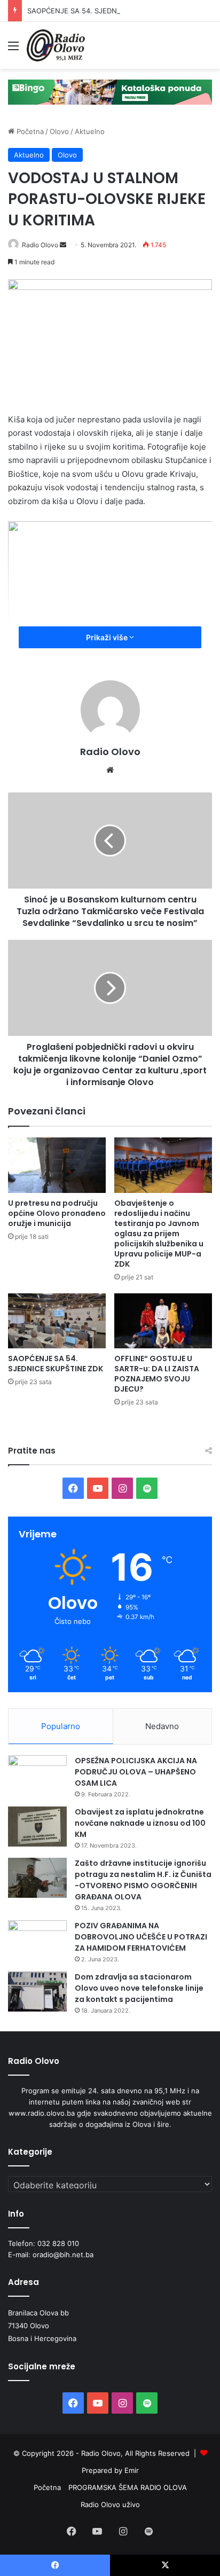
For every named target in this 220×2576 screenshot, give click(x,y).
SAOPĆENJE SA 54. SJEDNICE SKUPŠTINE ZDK (105, 11)
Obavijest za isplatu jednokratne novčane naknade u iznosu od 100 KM (140, 1823)
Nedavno (162, 1726)
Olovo (59, 131)
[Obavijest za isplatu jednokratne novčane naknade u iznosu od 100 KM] (37, 1827)
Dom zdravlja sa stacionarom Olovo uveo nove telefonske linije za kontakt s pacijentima (139, 1988)
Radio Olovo (40, 245)
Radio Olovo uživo (110, 2504)
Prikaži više (108, 637)
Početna (29, 131)
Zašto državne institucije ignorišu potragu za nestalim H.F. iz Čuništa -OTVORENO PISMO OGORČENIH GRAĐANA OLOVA (143, 1880)
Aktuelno (90, 131)
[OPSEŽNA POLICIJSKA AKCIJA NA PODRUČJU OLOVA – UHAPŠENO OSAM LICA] (37, 1775)
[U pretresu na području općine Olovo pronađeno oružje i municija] (57, 1165)
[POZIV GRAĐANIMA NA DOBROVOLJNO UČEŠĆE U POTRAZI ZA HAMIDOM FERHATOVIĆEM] (37, 1940)
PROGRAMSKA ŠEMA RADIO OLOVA (128, 2487)
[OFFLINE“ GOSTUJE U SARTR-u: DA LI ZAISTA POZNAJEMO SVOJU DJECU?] (163, 1321)
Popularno (61, 1726)
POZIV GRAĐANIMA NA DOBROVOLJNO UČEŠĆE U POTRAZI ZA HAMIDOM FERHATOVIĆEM (141, 1937)
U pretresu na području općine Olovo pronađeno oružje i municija (57, 1213)
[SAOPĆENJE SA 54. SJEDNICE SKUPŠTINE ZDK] (57, 1321)
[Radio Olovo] (56, 45)
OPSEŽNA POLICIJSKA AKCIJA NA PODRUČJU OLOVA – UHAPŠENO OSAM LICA (136, 1772)
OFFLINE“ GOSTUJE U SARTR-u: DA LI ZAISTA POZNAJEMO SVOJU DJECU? (157, 1374)
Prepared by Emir (110, 2470)
